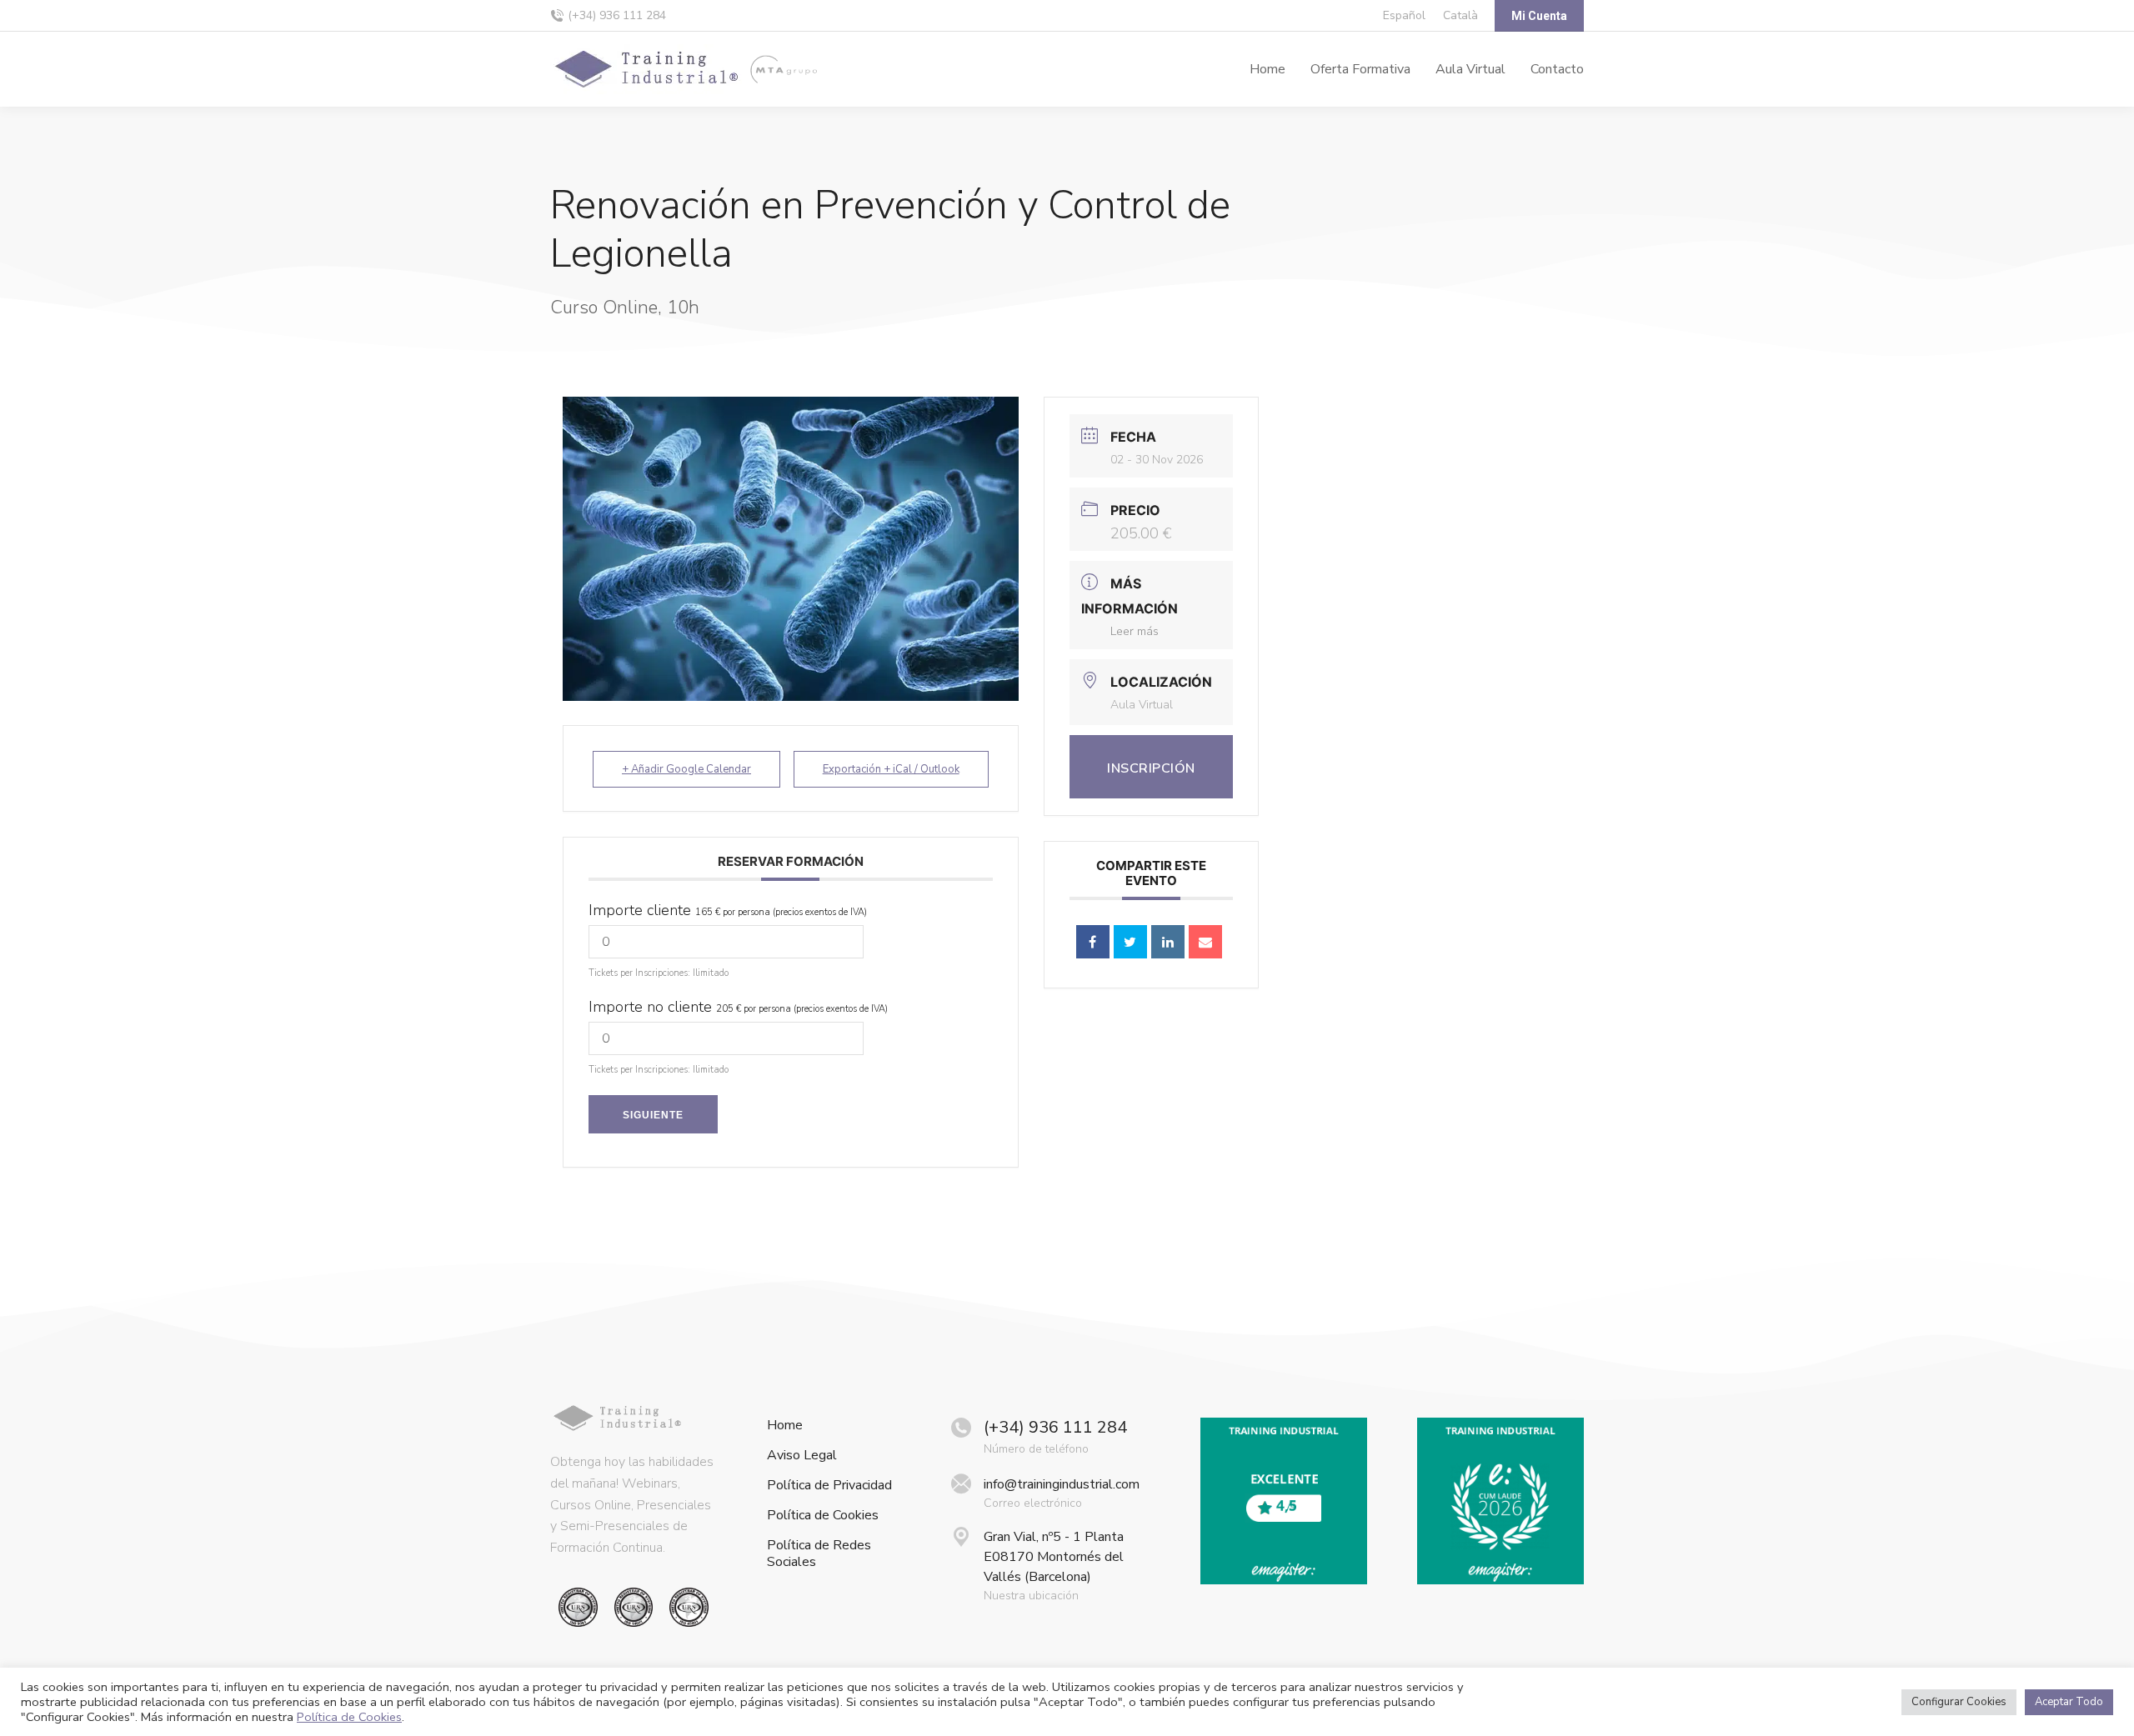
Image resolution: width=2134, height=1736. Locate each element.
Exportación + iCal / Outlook (891, 769)
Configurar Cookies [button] (1959, 1702)
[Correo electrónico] (1205, 942)
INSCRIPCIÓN (1151, 768)
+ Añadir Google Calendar (686, 769)
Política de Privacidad (829, 1486)
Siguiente (653, 1115)
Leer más (1135, 631)
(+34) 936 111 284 (617, 15)
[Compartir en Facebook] (1093, 942)
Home (785, 1426)
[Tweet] (1130, 942)
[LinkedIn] (1168, 942)
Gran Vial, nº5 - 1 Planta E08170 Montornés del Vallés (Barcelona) (1054, 1557)
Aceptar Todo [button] (2069, 1702)
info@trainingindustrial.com (1062, 1484)
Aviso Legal (802, 1456)
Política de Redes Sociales (819, 1553)
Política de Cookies (823, 1516)
